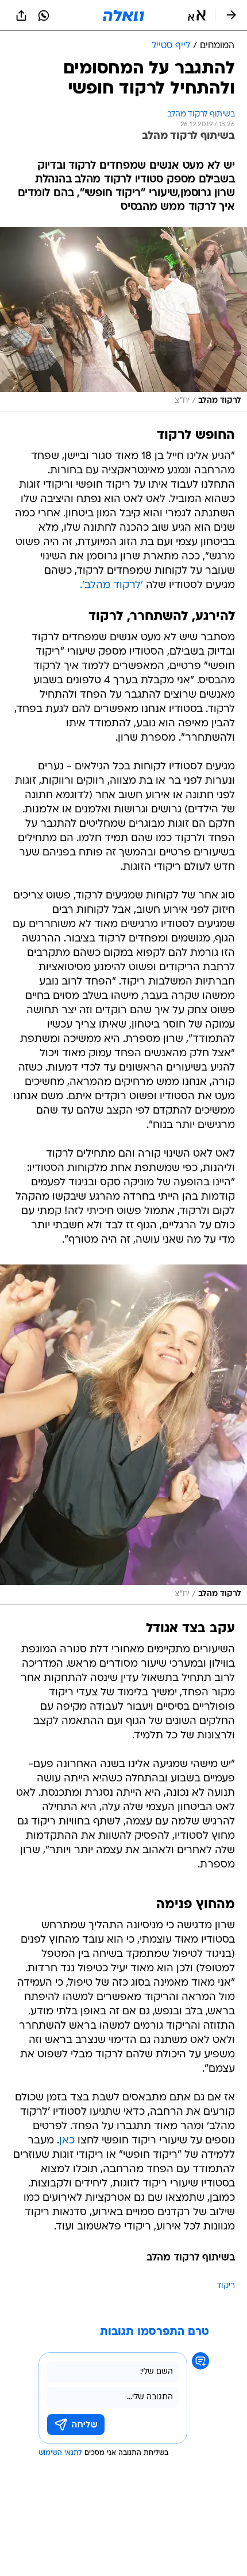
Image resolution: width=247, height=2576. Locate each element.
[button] (197, 15)
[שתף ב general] (21, 15)
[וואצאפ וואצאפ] (44, 15)
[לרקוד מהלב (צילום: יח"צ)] (123, 319)
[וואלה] (123, 15)
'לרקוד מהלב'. (111, 585)
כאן (67, 2141)
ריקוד (226, 2286)
